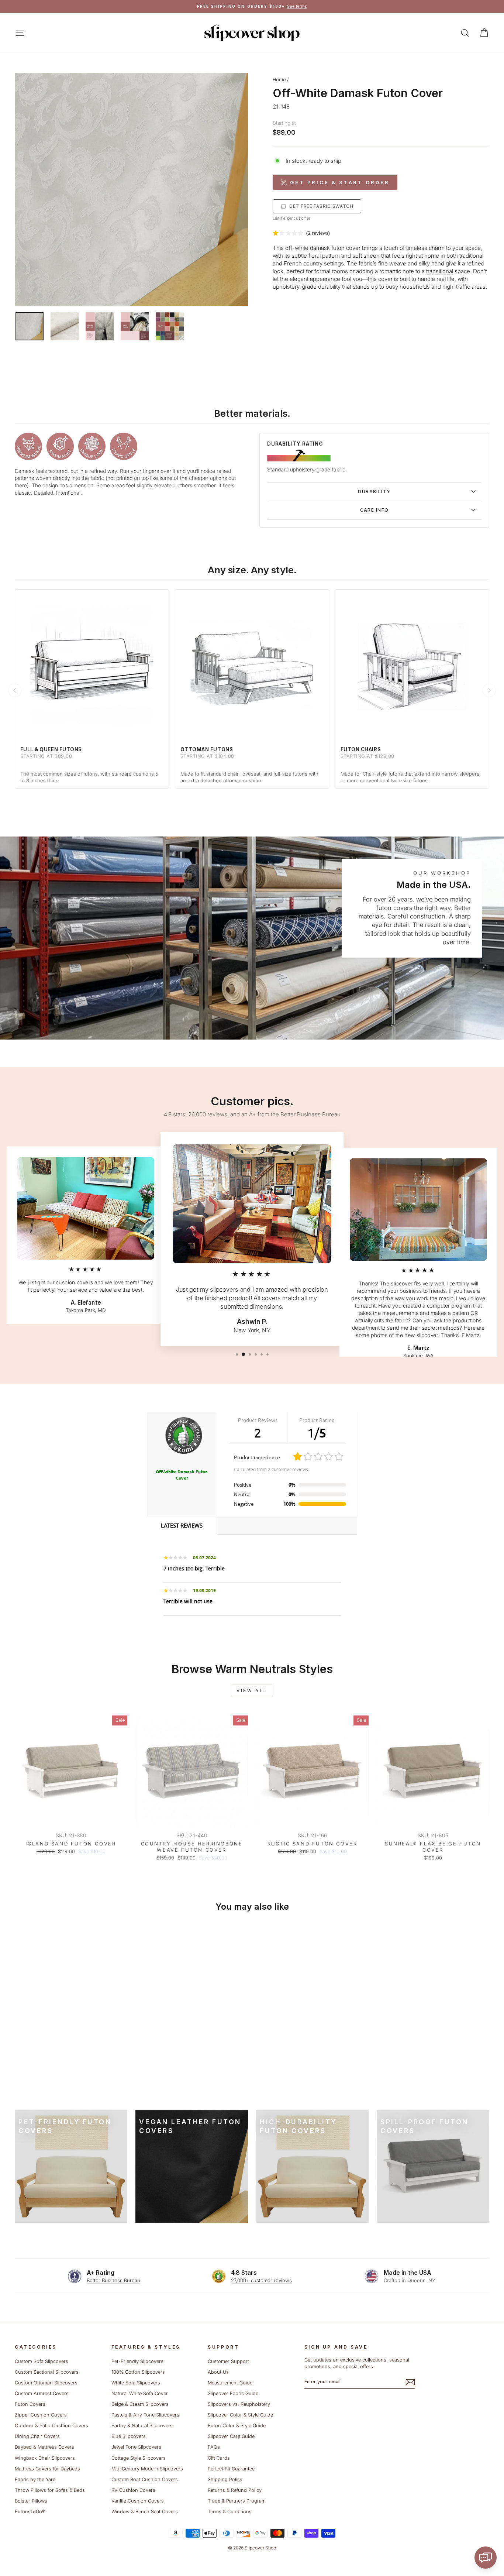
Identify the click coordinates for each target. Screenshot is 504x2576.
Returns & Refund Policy (235, 2490)
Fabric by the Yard (35, 2479)
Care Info (374, 510)
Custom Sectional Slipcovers (47, 2372)
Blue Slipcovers (129, 2436)
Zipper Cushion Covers (41, 2415)
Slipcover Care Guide (231, 2436)
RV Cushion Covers (133, 2490)
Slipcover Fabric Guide (233, 2393)
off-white (297, 248)
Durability (374, 492)
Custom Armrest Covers (42, 2393)
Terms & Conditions (230, 2512)
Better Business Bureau (113, 2280)
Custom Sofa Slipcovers (42, 2361)
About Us (218, 2372)
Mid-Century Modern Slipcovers (147, 2469)
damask (320, 248)
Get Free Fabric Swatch (321, 206)
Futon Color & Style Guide (237, 2426)
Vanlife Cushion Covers (138, 2501)
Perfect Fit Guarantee (231, 2469)
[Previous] (15, 690)
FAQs (214, 2447)
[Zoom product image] (131, 189)
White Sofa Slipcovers (136, 2383)
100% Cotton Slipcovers (138, 2372)
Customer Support (228, 2361)
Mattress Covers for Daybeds (47, 2469)
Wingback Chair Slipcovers (45, 2458)
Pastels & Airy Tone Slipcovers (145, 2415)
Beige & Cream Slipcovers (140, 2404)
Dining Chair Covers (37, 2436)
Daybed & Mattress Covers (44, 2447)
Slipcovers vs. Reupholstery (239, 2404)
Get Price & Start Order (340, 182)
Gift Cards (219, 2458)
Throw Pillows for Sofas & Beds (50, 2490)
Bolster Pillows (31, 2501)
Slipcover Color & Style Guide (240, 2415)
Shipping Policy (225, 2479)
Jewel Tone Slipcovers (136, 2447)
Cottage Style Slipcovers (139, 2458)
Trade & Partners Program (237, 2501)
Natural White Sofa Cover (140, 2393)
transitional (440, 271)
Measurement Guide (230, 2383)
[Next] (489, 690)
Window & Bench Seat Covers (145, 2512)
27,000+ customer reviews (261, 2280)
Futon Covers (30, 2404)
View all (252, 1691)
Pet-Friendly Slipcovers (137, 2361)
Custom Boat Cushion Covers (145, 2479)
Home (279, 80)
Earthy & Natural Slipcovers (142, 2426)
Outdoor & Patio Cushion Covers (51, 2426)
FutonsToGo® (30, 2512)
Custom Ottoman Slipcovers (46, 2383)
